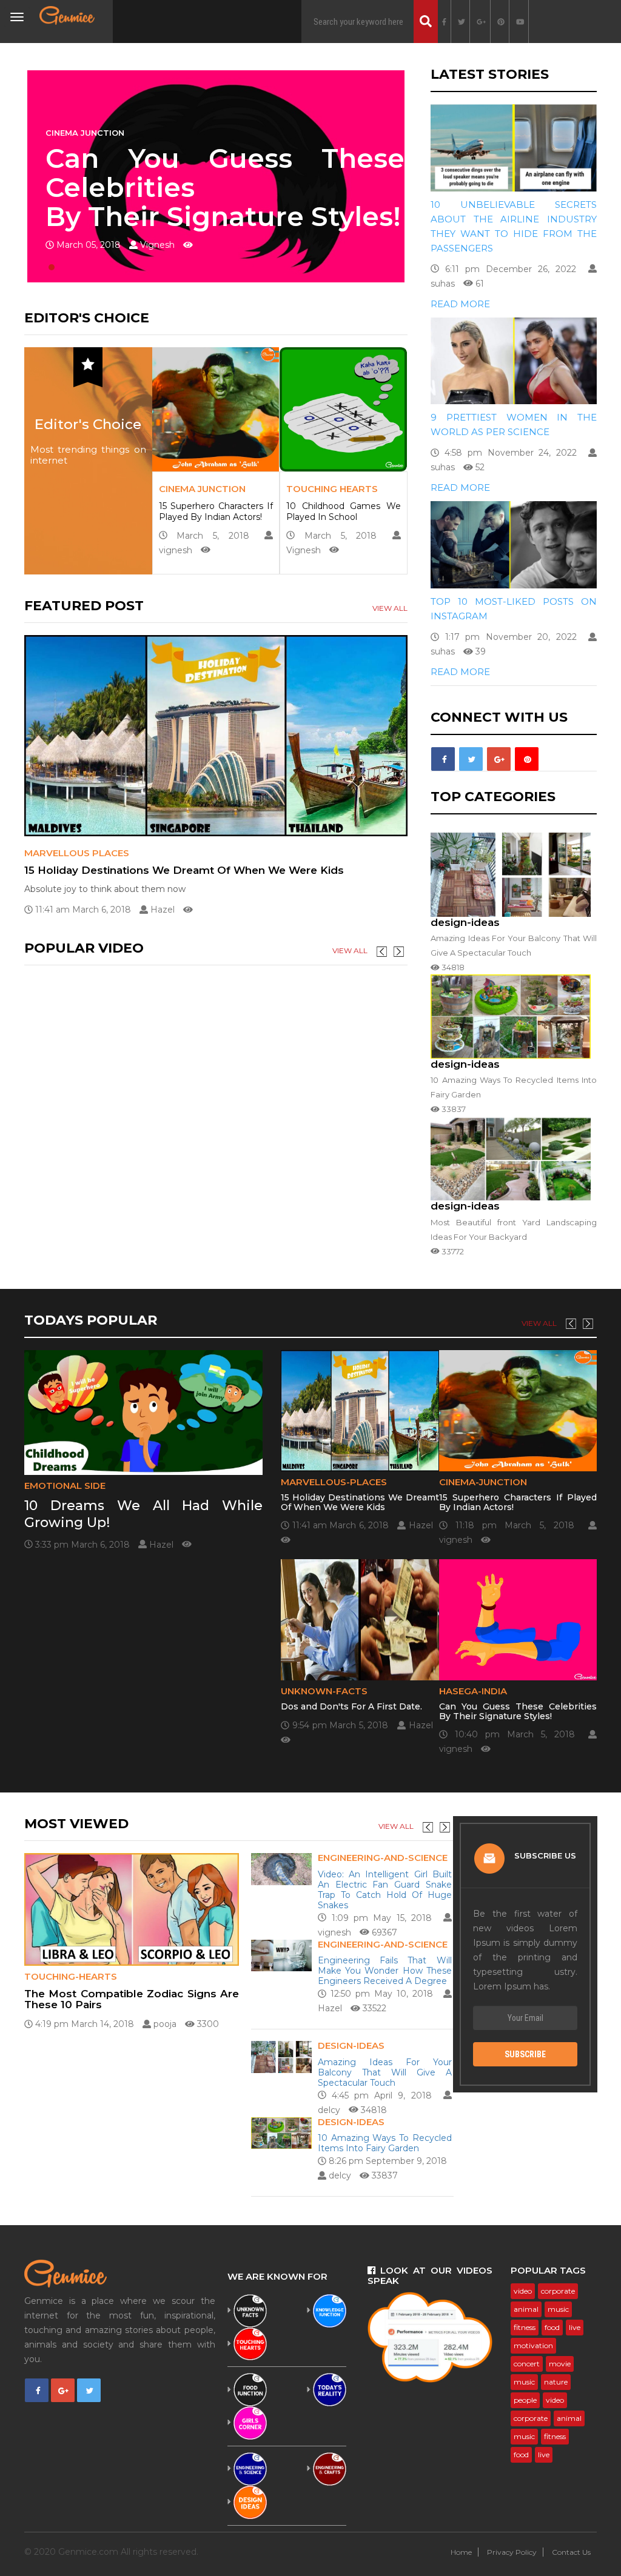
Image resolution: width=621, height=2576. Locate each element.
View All (390, 608)
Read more (460, 304)
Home (461, 2552)
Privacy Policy (512, 2552)
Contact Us (571, 2552)
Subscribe (525, 2054)
